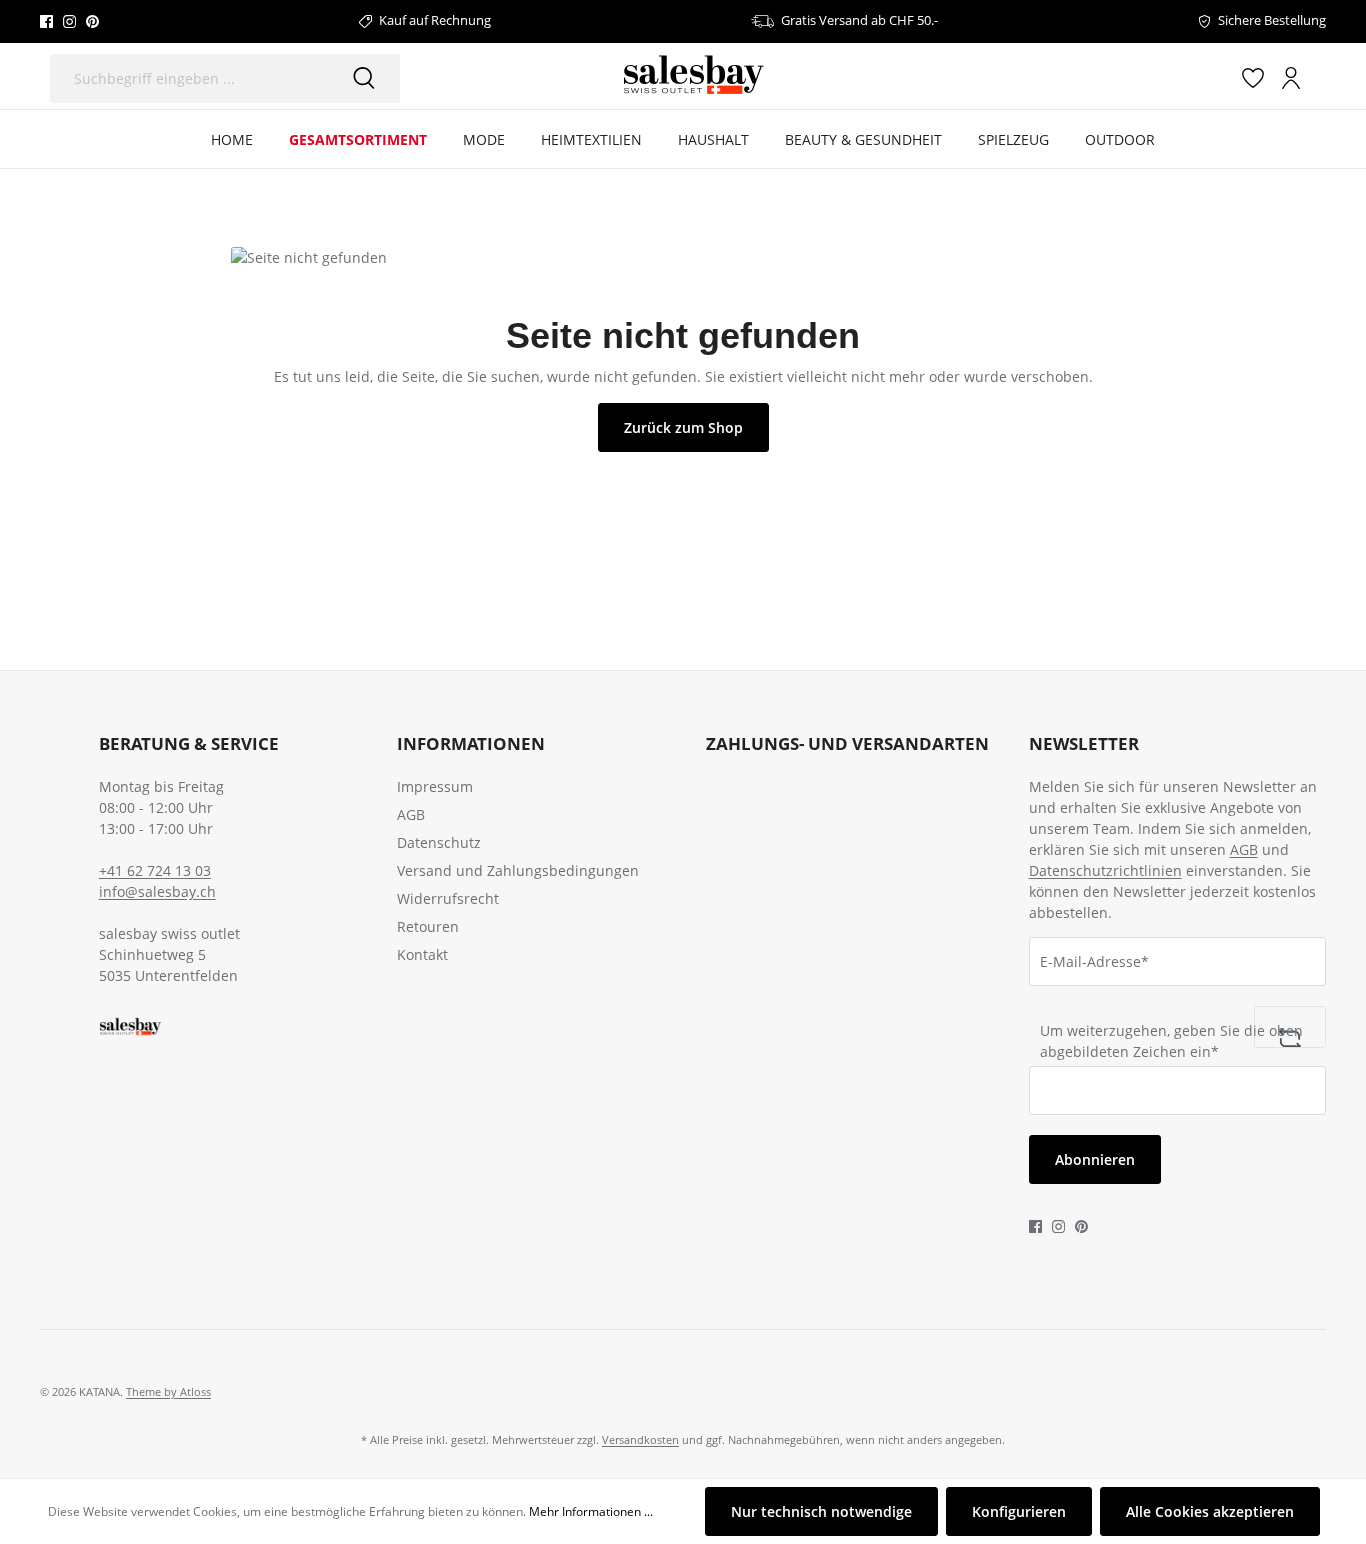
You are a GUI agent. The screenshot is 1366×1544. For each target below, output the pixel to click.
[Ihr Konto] (1291, 76)
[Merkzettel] (1253, 76)
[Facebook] (46, 21)
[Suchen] (364, 78)
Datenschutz (439, 842)
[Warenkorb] (1318, 78)
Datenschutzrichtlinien (1105, 870)
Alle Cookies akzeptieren (1210, 1511)
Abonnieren (1095, 1159)
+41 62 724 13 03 (155, 870)
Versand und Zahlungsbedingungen (518, 870)
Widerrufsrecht (448, 898)
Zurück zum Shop (683, 427)
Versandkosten (640, 1439)
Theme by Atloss (168, 1391)
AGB (411, 814)
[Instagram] (69, 21)
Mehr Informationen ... (591, 1511)
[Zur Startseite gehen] (693, 76)
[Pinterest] (92, 21)
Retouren (428, 926)
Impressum (435, 786)
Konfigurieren (1019, 1511)
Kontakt (422, 954)
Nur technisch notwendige (821, 1511)
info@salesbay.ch (157, 891)
